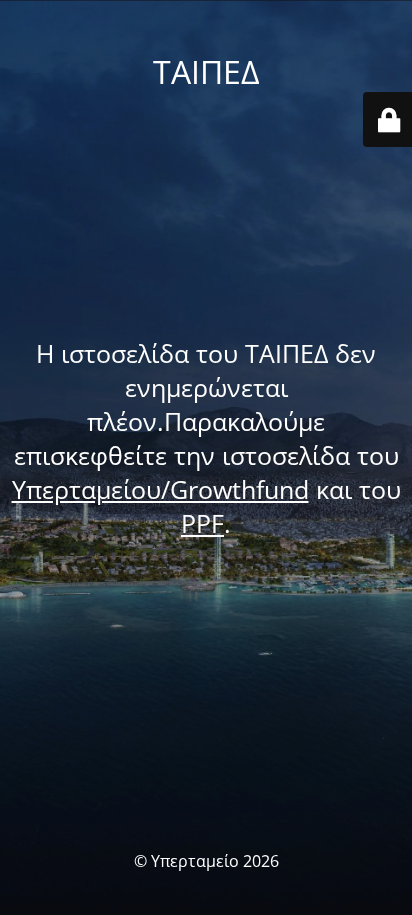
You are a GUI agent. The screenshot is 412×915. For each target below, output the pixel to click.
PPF (202, 523)
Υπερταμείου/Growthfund (160, 489)
